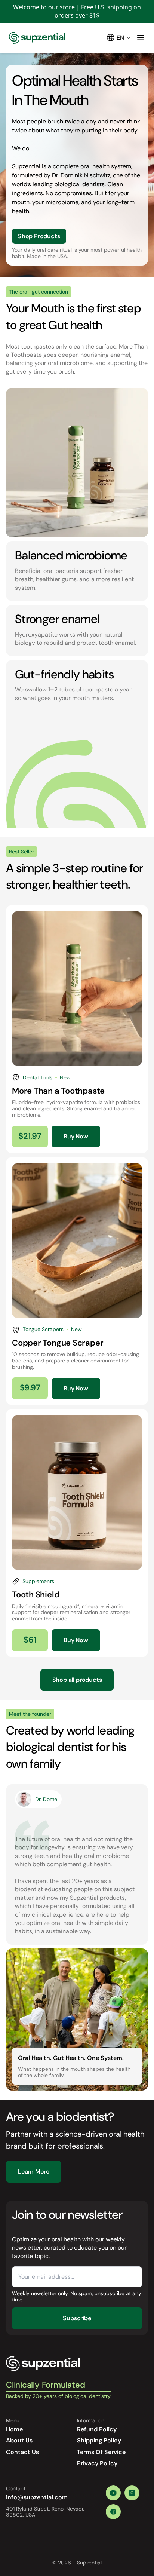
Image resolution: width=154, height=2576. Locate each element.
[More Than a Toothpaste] (77, 1029)
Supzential (89, 2563)
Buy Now (76, 1136)
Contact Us (22, 2452)
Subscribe (77, 2318)
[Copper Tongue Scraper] (77, 1281)
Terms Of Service (101, 2452)
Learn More (34, 2172)
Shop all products (77, 1680)
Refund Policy (97, 2429)
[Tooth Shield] (77, 1533)
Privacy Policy (97, 2463)
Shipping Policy (99, 2440)
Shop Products (39, 236)
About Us (19, 2440)
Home (14, 2429)
